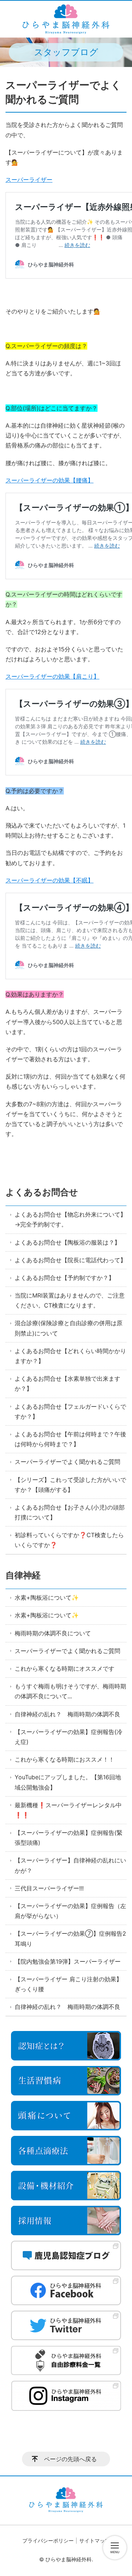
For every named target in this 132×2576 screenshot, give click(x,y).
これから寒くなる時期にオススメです (65, 1669)
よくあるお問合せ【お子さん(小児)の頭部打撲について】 (70, 1512)
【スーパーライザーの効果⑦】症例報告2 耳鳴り (70, 1938)
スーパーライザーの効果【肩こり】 (52, 676)
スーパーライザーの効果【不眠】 (49, 880)
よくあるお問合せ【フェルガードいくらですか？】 (70, 1411)
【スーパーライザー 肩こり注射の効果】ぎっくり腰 (68, 1984)
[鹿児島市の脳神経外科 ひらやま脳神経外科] (66, 19)
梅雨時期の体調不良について (53, 1633)
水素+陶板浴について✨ (47, 1597)
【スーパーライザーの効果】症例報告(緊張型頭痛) (69, 1838)
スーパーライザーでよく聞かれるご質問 (67, 1462)
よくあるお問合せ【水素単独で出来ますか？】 (67, 1383)
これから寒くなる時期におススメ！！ (65, 1759)
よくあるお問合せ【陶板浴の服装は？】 (67, 1242)
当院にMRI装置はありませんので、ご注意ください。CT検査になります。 (70, 1300)
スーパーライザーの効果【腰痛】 (49, 480)
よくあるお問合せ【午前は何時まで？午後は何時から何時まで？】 (70, 1439)
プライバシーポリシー (48, 2540)
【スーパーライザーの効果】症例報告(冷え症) (69, 1737)
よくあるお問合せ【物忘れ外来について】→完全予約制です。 (70, 1219)
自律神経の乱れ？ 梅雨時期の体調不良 (67, 1714)
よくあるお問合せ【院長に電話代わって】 (70, 1260)
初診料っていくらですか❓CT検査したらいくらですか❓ (69, 1540)
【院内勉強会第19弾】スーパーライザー (68, 1961)
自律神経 (23, 1575)
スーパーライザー (29, 180)
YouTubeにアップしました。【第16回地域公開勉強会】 (68, 1782)
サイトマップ (95, 2540)
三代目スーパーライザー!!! (49, 1888)
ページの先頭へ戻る (70, 2459)
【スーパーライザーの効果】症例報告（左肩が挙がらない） (70, 1911)
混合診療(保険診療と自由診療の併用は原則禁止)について (69, 1328)
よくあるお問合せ (42, 1192)
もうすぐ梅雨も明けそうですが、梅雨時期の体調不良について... (70, 1691)
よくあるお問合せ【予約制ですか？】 (65, 1278)
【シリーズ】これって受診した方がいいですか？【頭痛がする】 (70, 1485)
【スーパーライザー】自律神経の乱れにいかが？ (70, 1865)
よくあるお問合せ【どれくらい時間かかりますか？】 (70, 1356)
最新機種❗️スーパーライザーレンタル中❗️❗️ (68, 1810)
